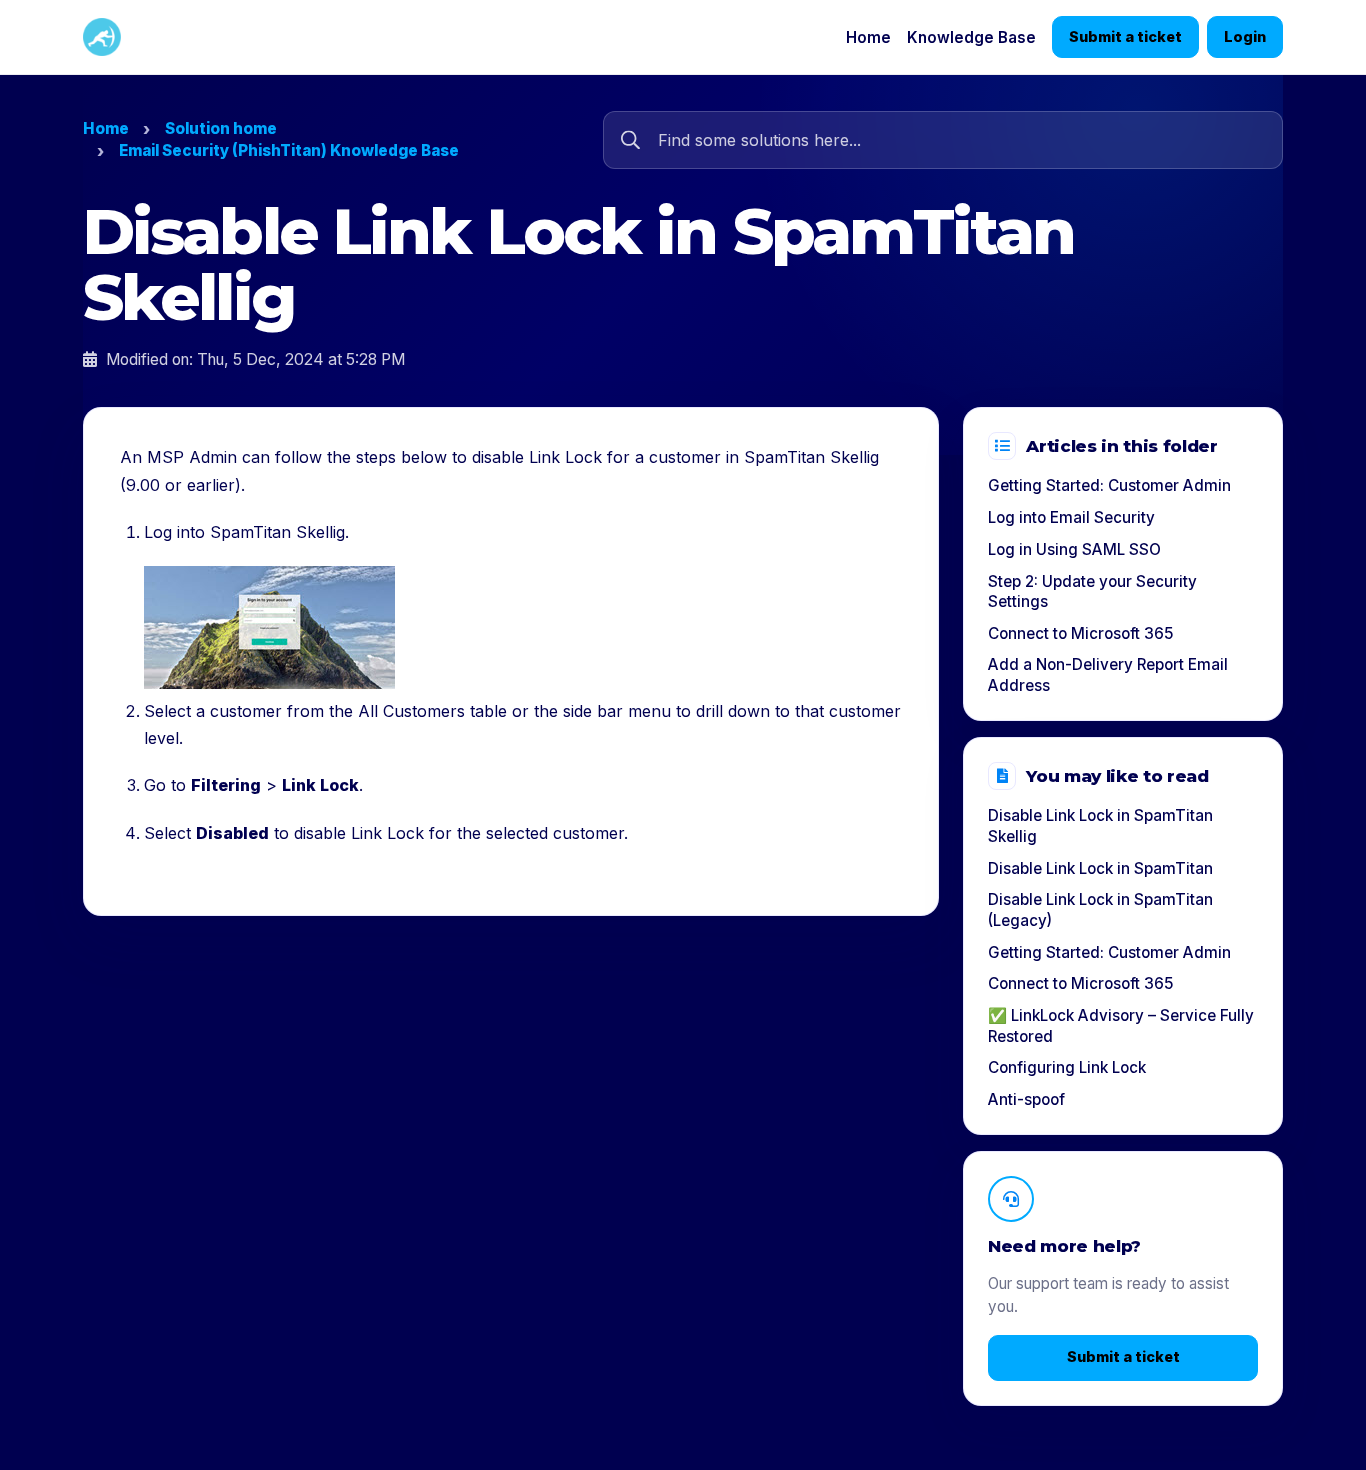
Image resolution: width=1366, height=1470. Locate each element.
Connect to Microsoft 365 (1080, 633)
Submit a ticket (1125, 36)
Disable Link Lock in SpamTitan (1100, 868)
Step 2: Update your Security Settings (1092, 592)
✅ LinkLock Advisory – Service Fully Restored (1121, 1026)
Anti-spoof (1026, 1099)
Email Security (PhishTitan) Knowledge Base (289, 150)
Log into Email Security (1071, 517)
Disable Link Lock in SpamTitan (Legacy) (1100, 910)
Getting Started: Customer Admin (1109, 485)
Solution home (221, 128)
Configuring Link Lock (1067, 1067)
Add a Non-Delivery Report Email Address (1108, 675)
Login (1245, 36)
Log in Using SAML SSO (1074, 549)
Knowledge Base (971, 37)
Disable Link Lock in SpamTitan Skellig (1100, 826)
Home (868, 37)
